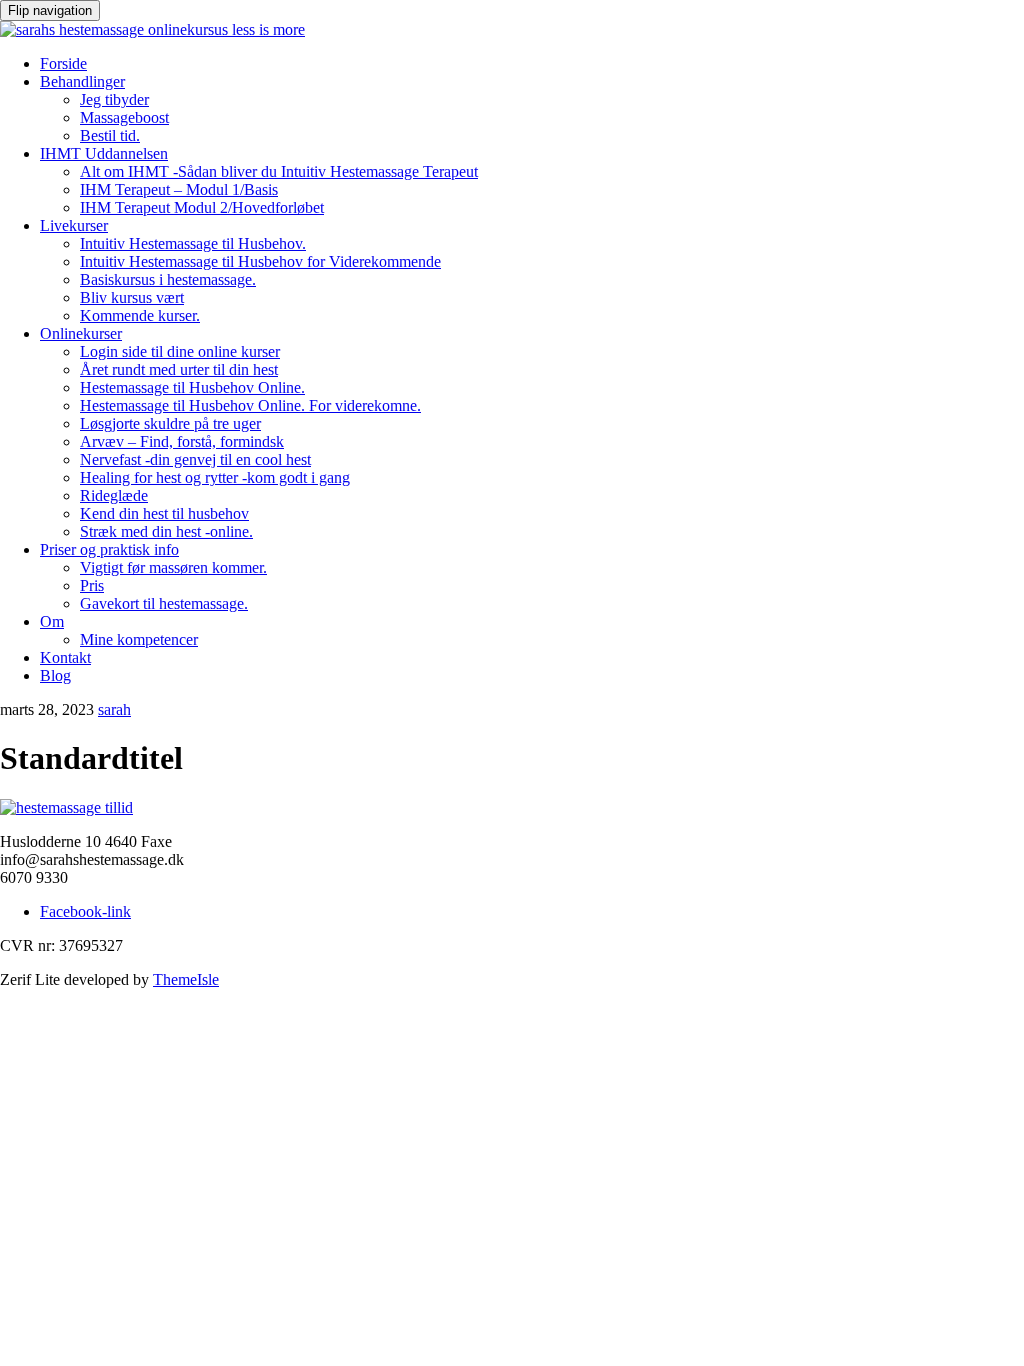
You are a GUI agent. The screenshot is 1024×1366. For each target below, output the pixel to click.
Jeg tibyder (114, 99)
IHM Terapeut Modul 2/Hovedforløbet (202, 207)
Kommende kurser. (140, 315)
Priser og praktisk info (109, 549)
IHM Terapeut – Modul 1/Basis (179, 189)
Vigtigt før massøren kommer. (173, 567)
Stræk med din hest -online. (166, 531)
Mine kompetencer (139, 639)
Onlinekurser (81, 333)
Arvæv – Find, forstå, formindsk (182, 441)
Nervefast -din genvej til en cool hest (195, 459)
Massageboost (124, 117)
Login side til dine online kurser (180, 351)
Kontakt (65, 657)
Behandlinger (82, 81)
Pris (92, 585)
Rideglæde (114, 495)
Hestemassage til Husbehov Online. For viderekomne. (250, 405)
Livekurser (74, 225)
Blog (55, 675)
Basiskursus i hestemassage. (168, 279)
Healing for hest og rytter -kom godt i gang (215, 477)
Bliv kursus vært (132, 297)
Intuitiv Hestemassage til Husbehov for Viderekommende (260, 261)
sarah (114, 709)
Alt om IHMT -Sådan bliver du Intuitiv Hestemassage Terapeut (279, 171)
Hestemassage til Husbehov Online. (192, 387)
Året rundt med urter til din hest (179, 369)
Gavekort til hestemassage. (164, 603)
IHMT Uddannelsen (104, 153)
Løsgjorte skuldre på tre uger (170, 423)
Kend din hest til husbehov (164, 513)
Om (52, 621)
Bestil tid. (110, 135)
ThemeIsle (186, 979)
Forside (63, 63)
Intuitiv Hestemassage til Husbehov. (193, 243)
